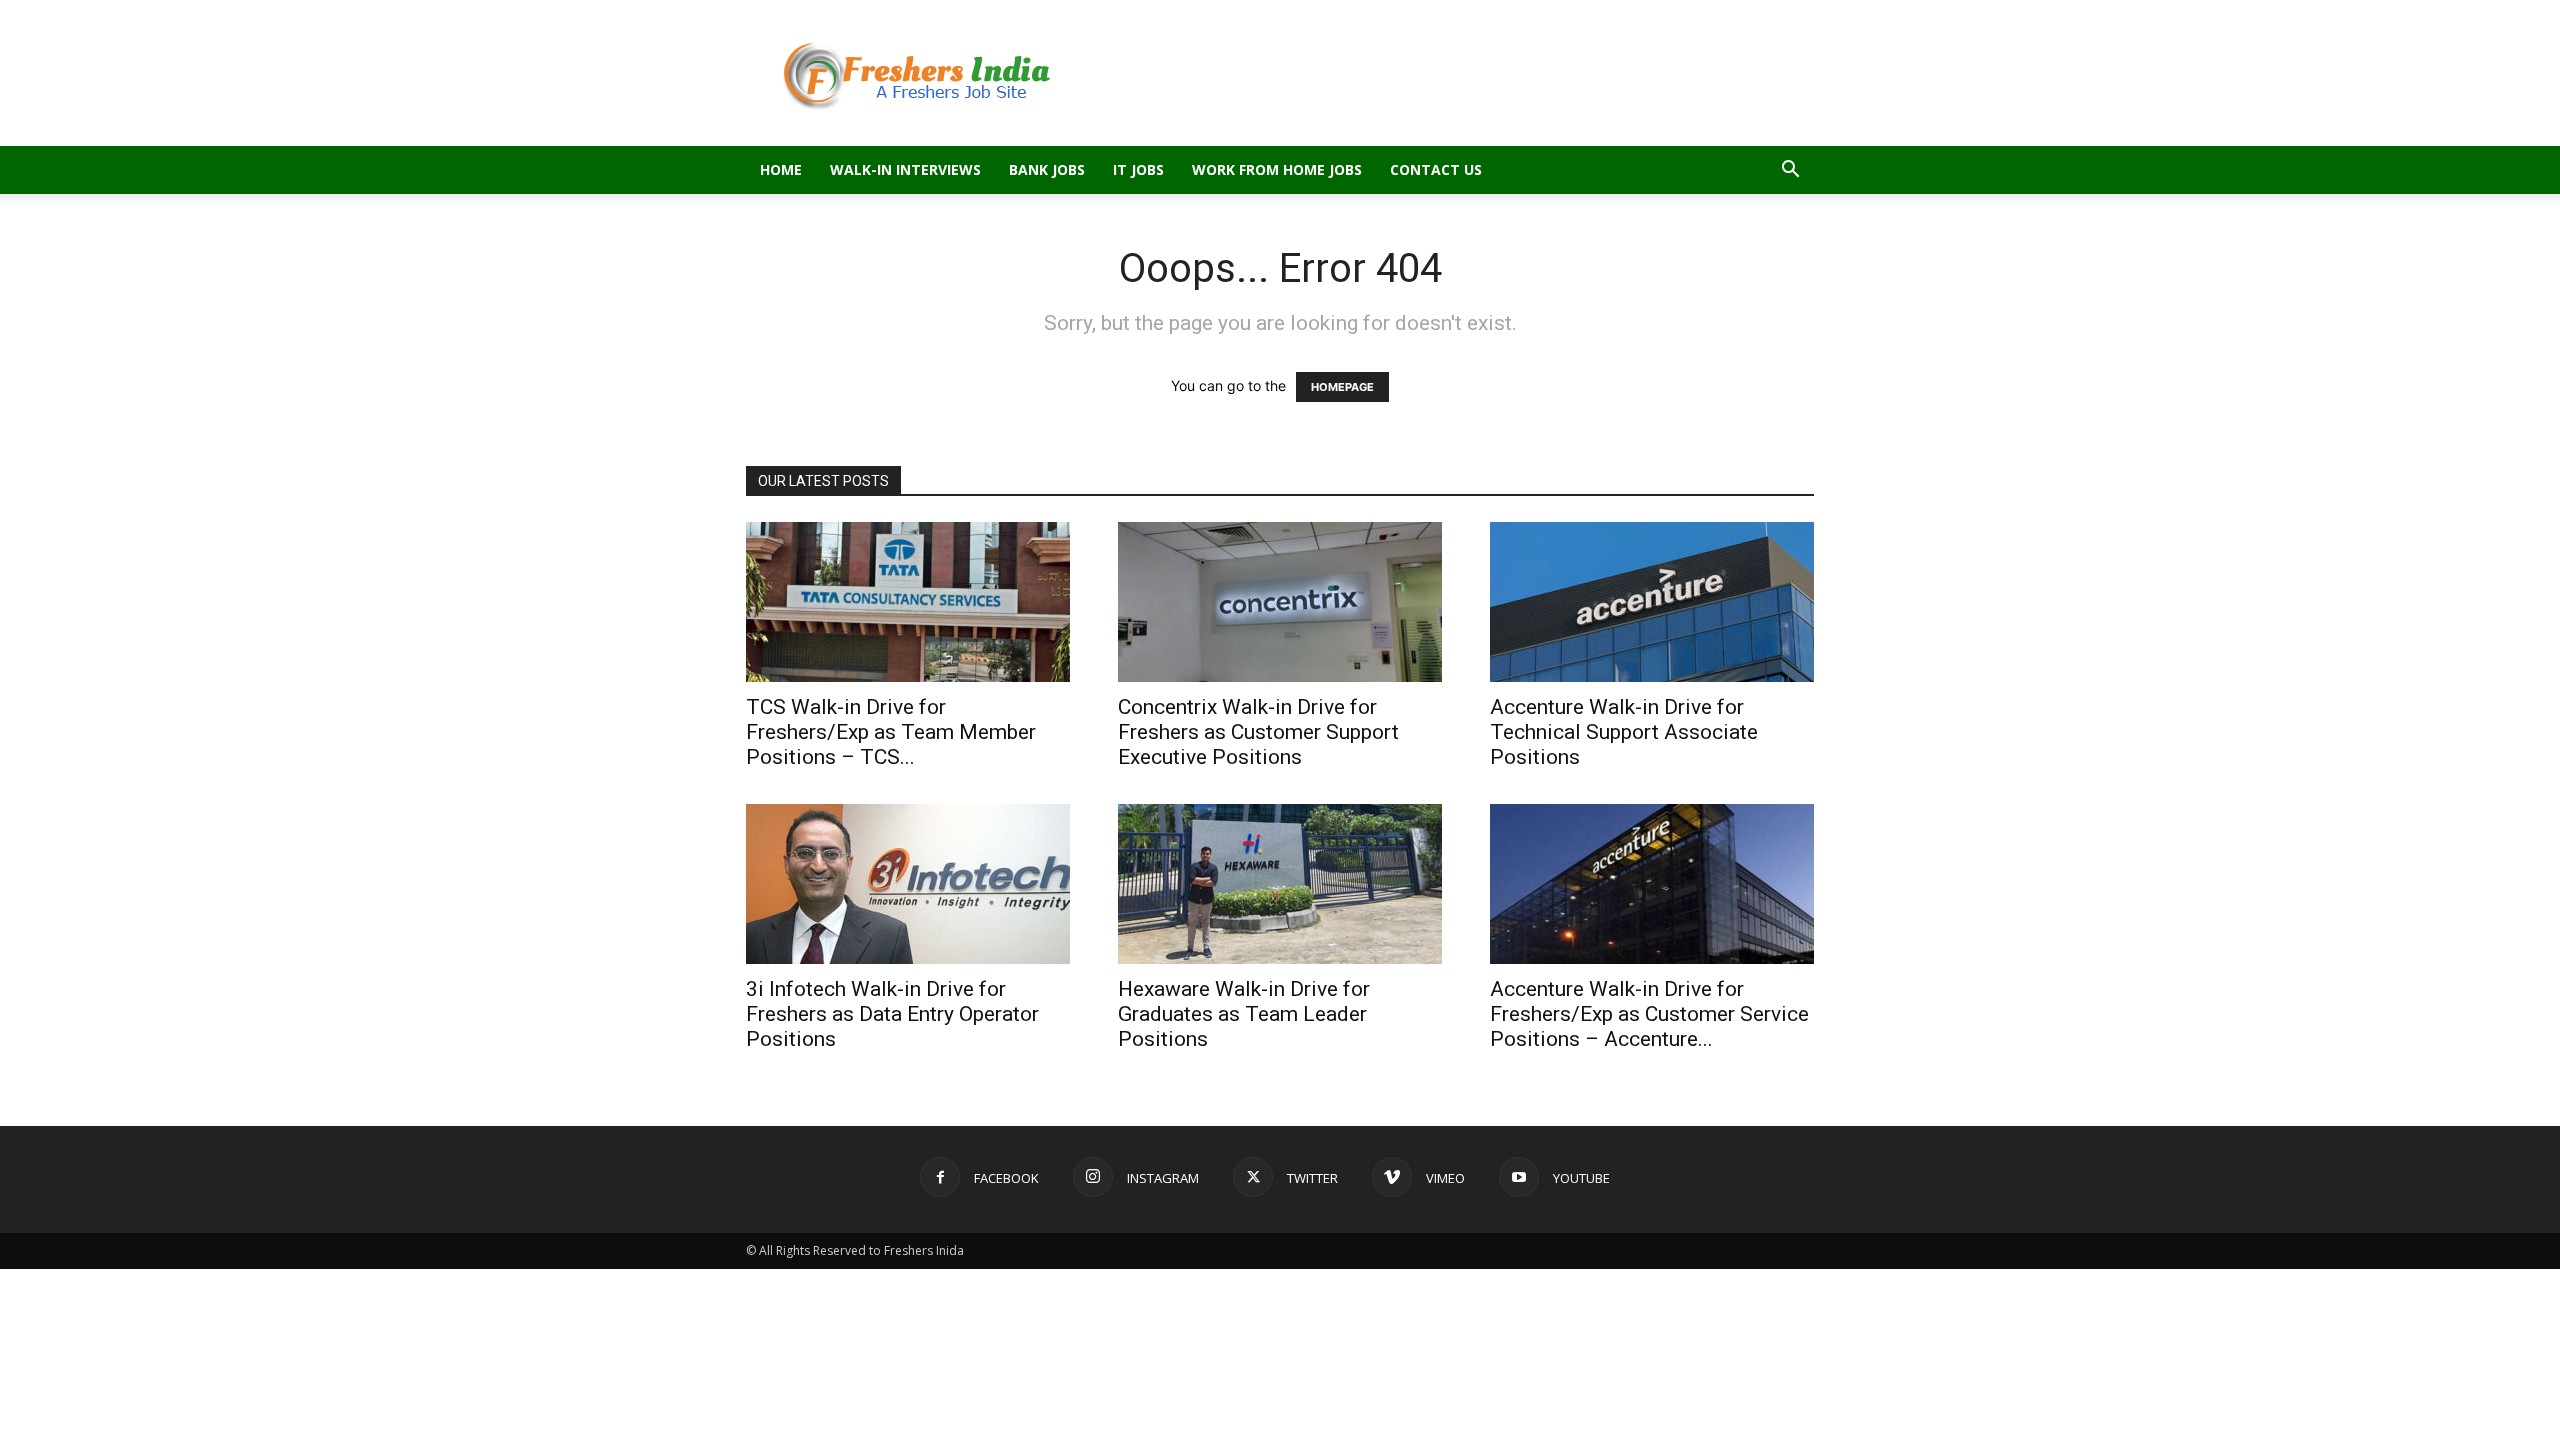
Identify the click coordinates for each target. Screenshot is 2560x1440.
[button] (1790, 171)
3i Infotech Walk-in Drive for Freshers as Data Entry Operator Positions (892, 1014)
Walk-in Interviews (905, 169)
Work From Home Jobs (1277, 169)
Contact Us (1436, 169)
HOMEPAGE (1342, 387)
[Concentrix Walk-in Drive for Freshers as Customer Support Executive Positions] (1280, 602)
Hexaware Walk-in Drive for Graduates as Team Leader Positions (1244, 1014)
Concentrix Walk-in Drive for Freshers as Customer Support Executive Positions (1258, 732)
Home (781, 169)
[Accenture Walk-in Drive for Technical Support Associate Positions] (1652, 602)
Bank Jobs (1047, 169)
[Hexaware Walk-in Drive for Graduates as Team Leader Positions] (1280, 884)
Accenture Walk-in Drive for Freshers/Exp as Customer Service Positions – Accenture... (1649, 1014)
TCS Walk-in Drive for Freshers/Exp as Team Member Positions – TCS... (891, 732)
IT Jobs (1138, 169)
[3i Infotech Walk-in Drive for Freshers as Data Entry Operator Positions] (908, 884)
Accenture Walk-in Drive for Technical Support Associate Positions (1624, 732)
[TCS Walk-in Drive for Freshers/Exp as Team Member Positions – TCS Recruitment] (908, 602)
